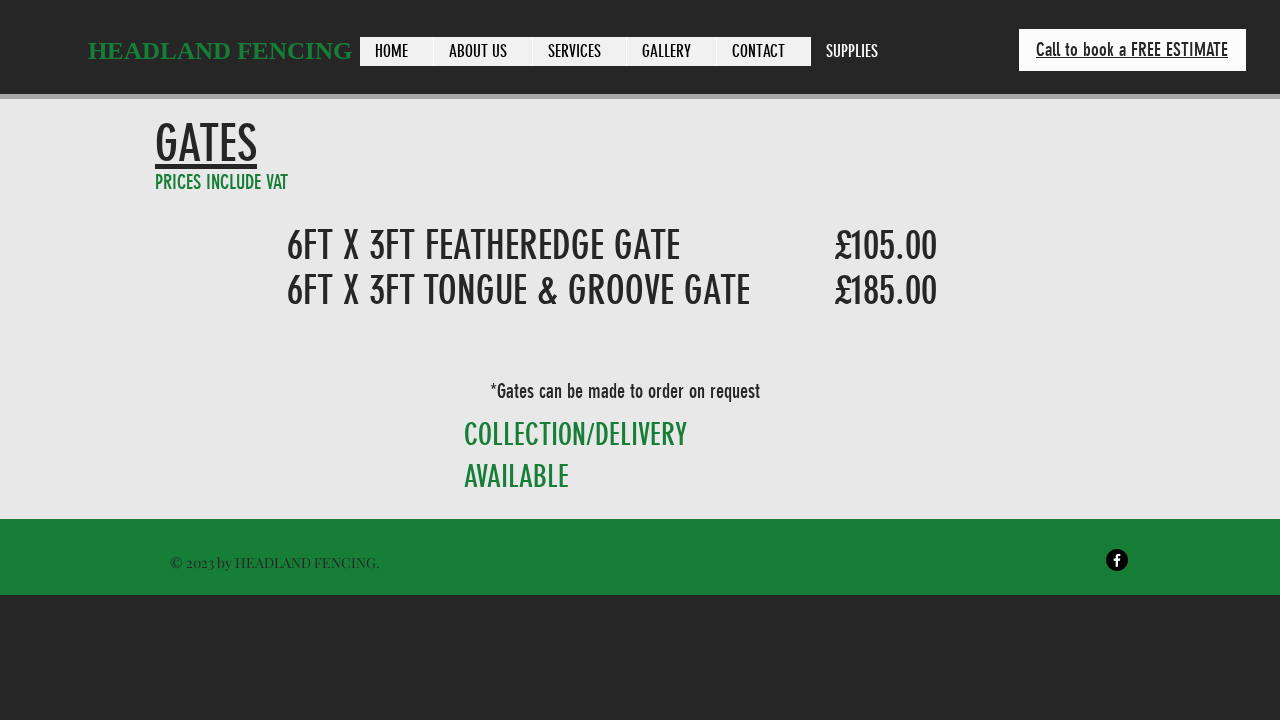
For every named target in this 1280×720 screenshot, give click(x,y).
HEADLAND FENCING (220, 50)
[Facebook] (1117, 560)
